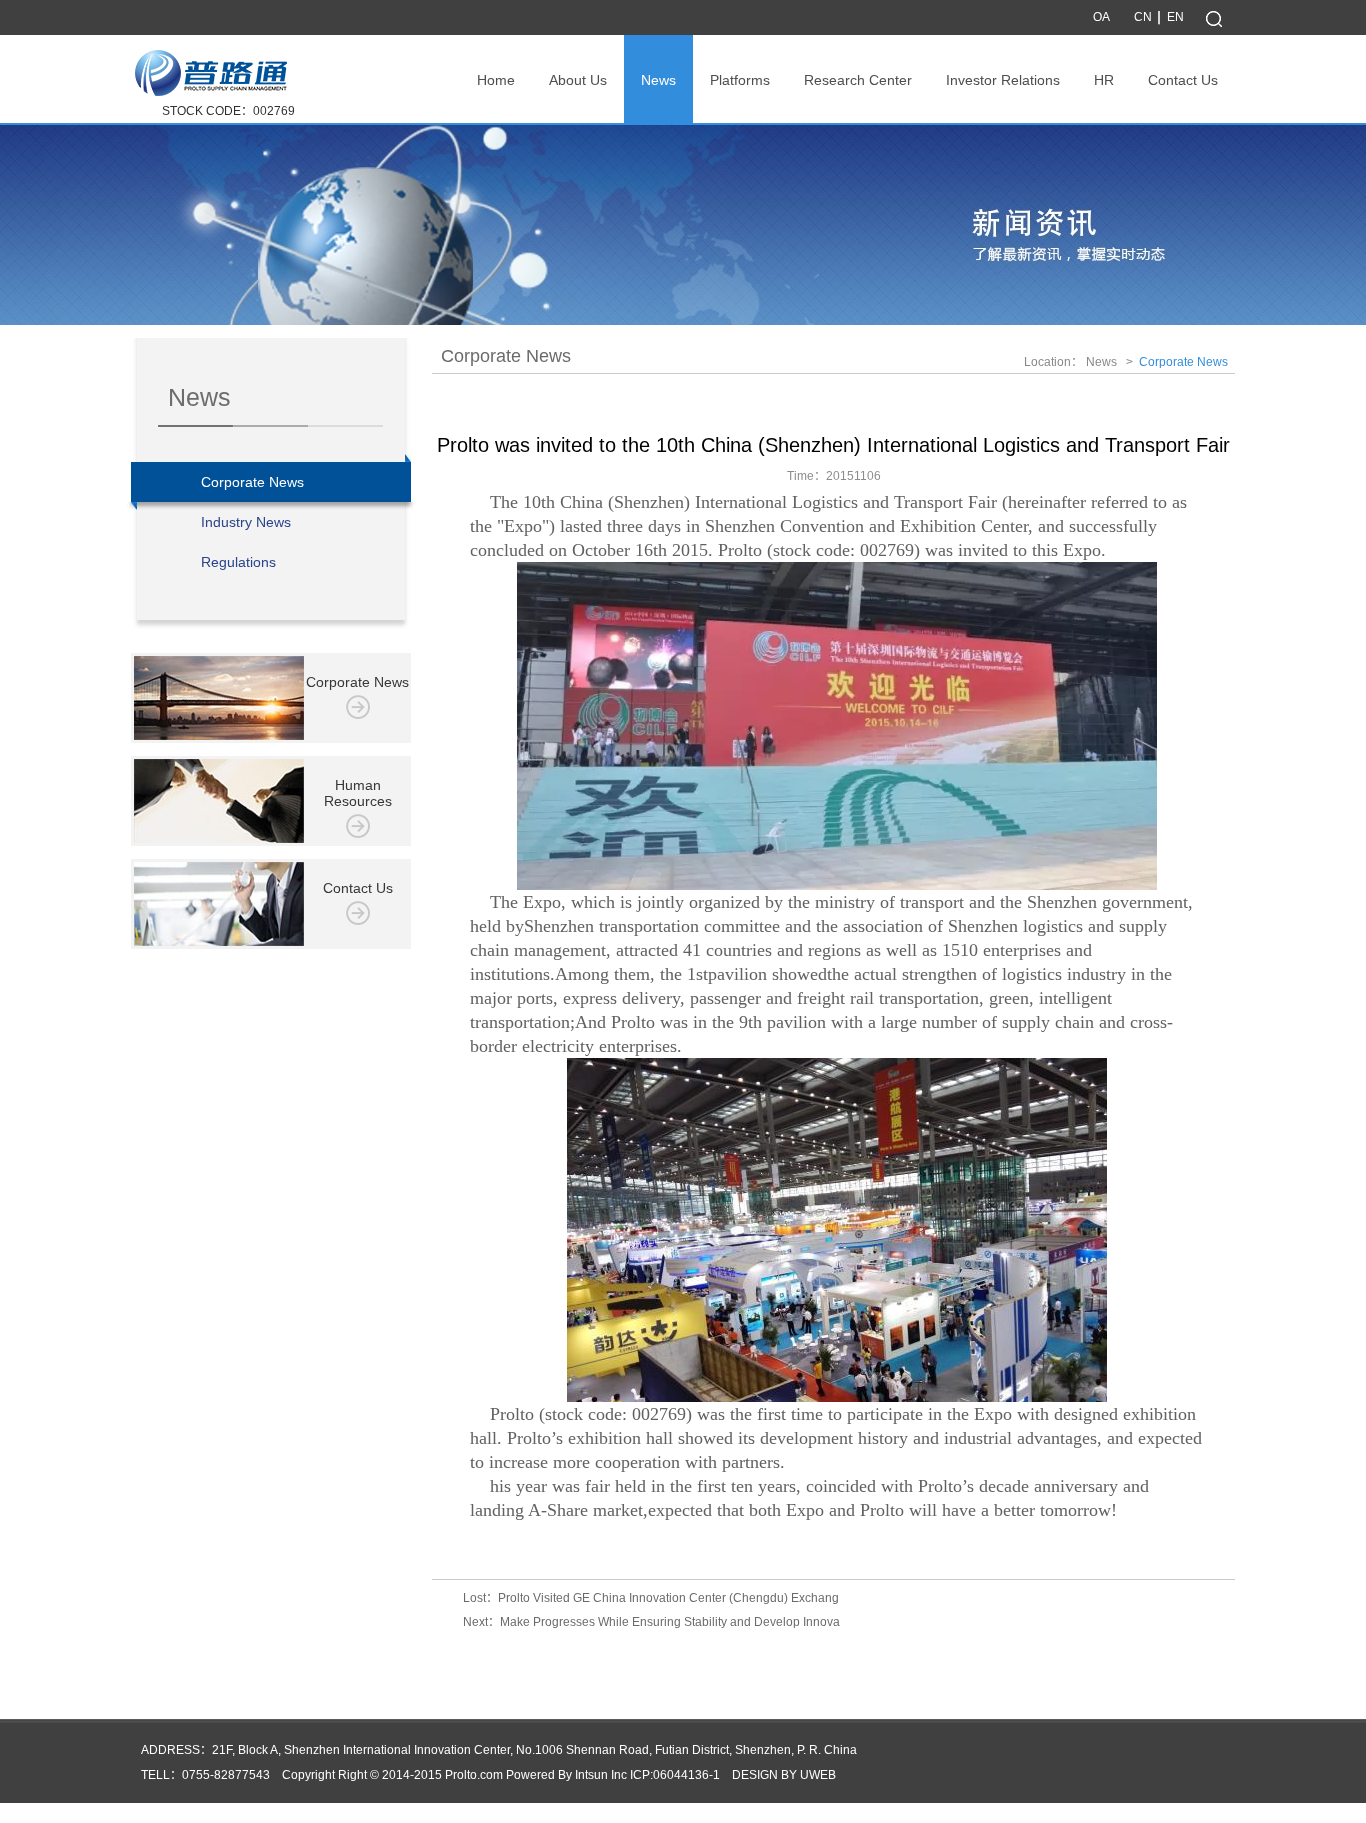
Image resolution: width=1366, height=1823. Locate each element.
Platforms (740, 80)
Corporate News (252, 482)
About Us (578, 80)
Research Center (858, 80)
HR (1104, 80)
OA (1101, 17)
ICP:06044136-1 (675, 1775)
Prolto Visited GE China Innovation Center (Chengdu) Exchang (668, 1598)
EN (1175, 17)
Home (496, 80)
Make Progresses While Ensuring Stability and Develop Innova (670, 1622)
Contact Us (1183, 80)
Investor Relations (1003, 80)
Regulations (238, 562)
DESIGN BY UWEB (784, 1775)
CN (1143, 17)
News (658, 80)
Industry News (246, 522)
